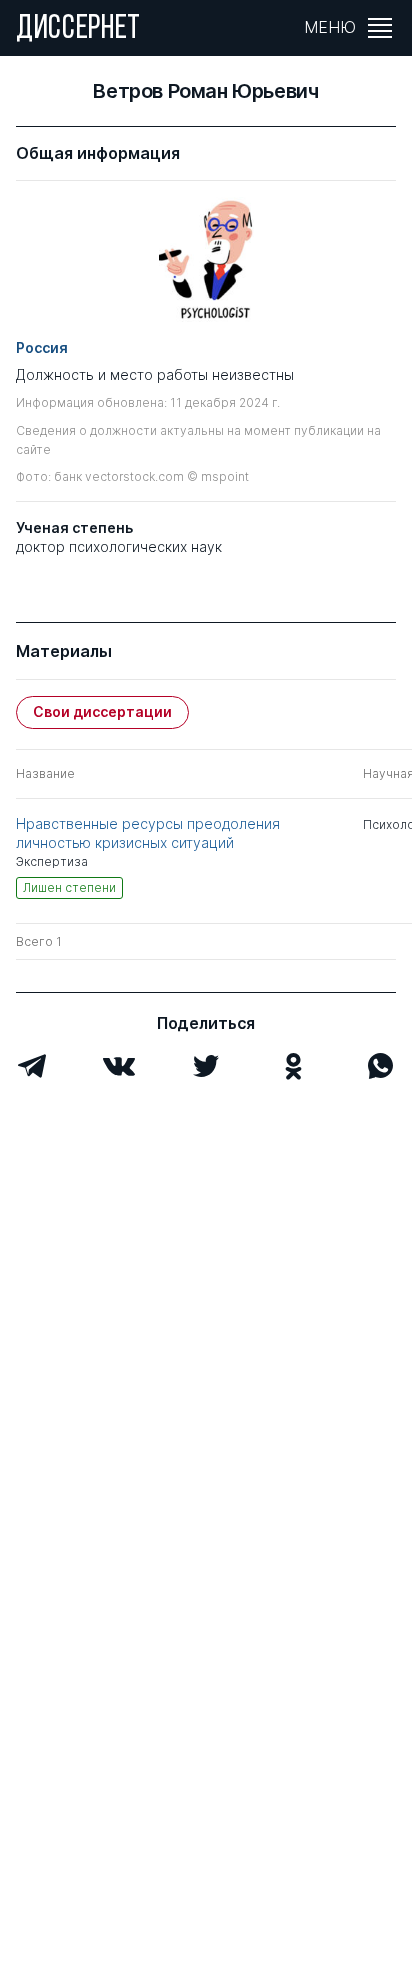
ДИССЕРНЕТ (78, 30)
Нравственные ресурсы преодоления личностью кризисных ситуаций (148, 832)
